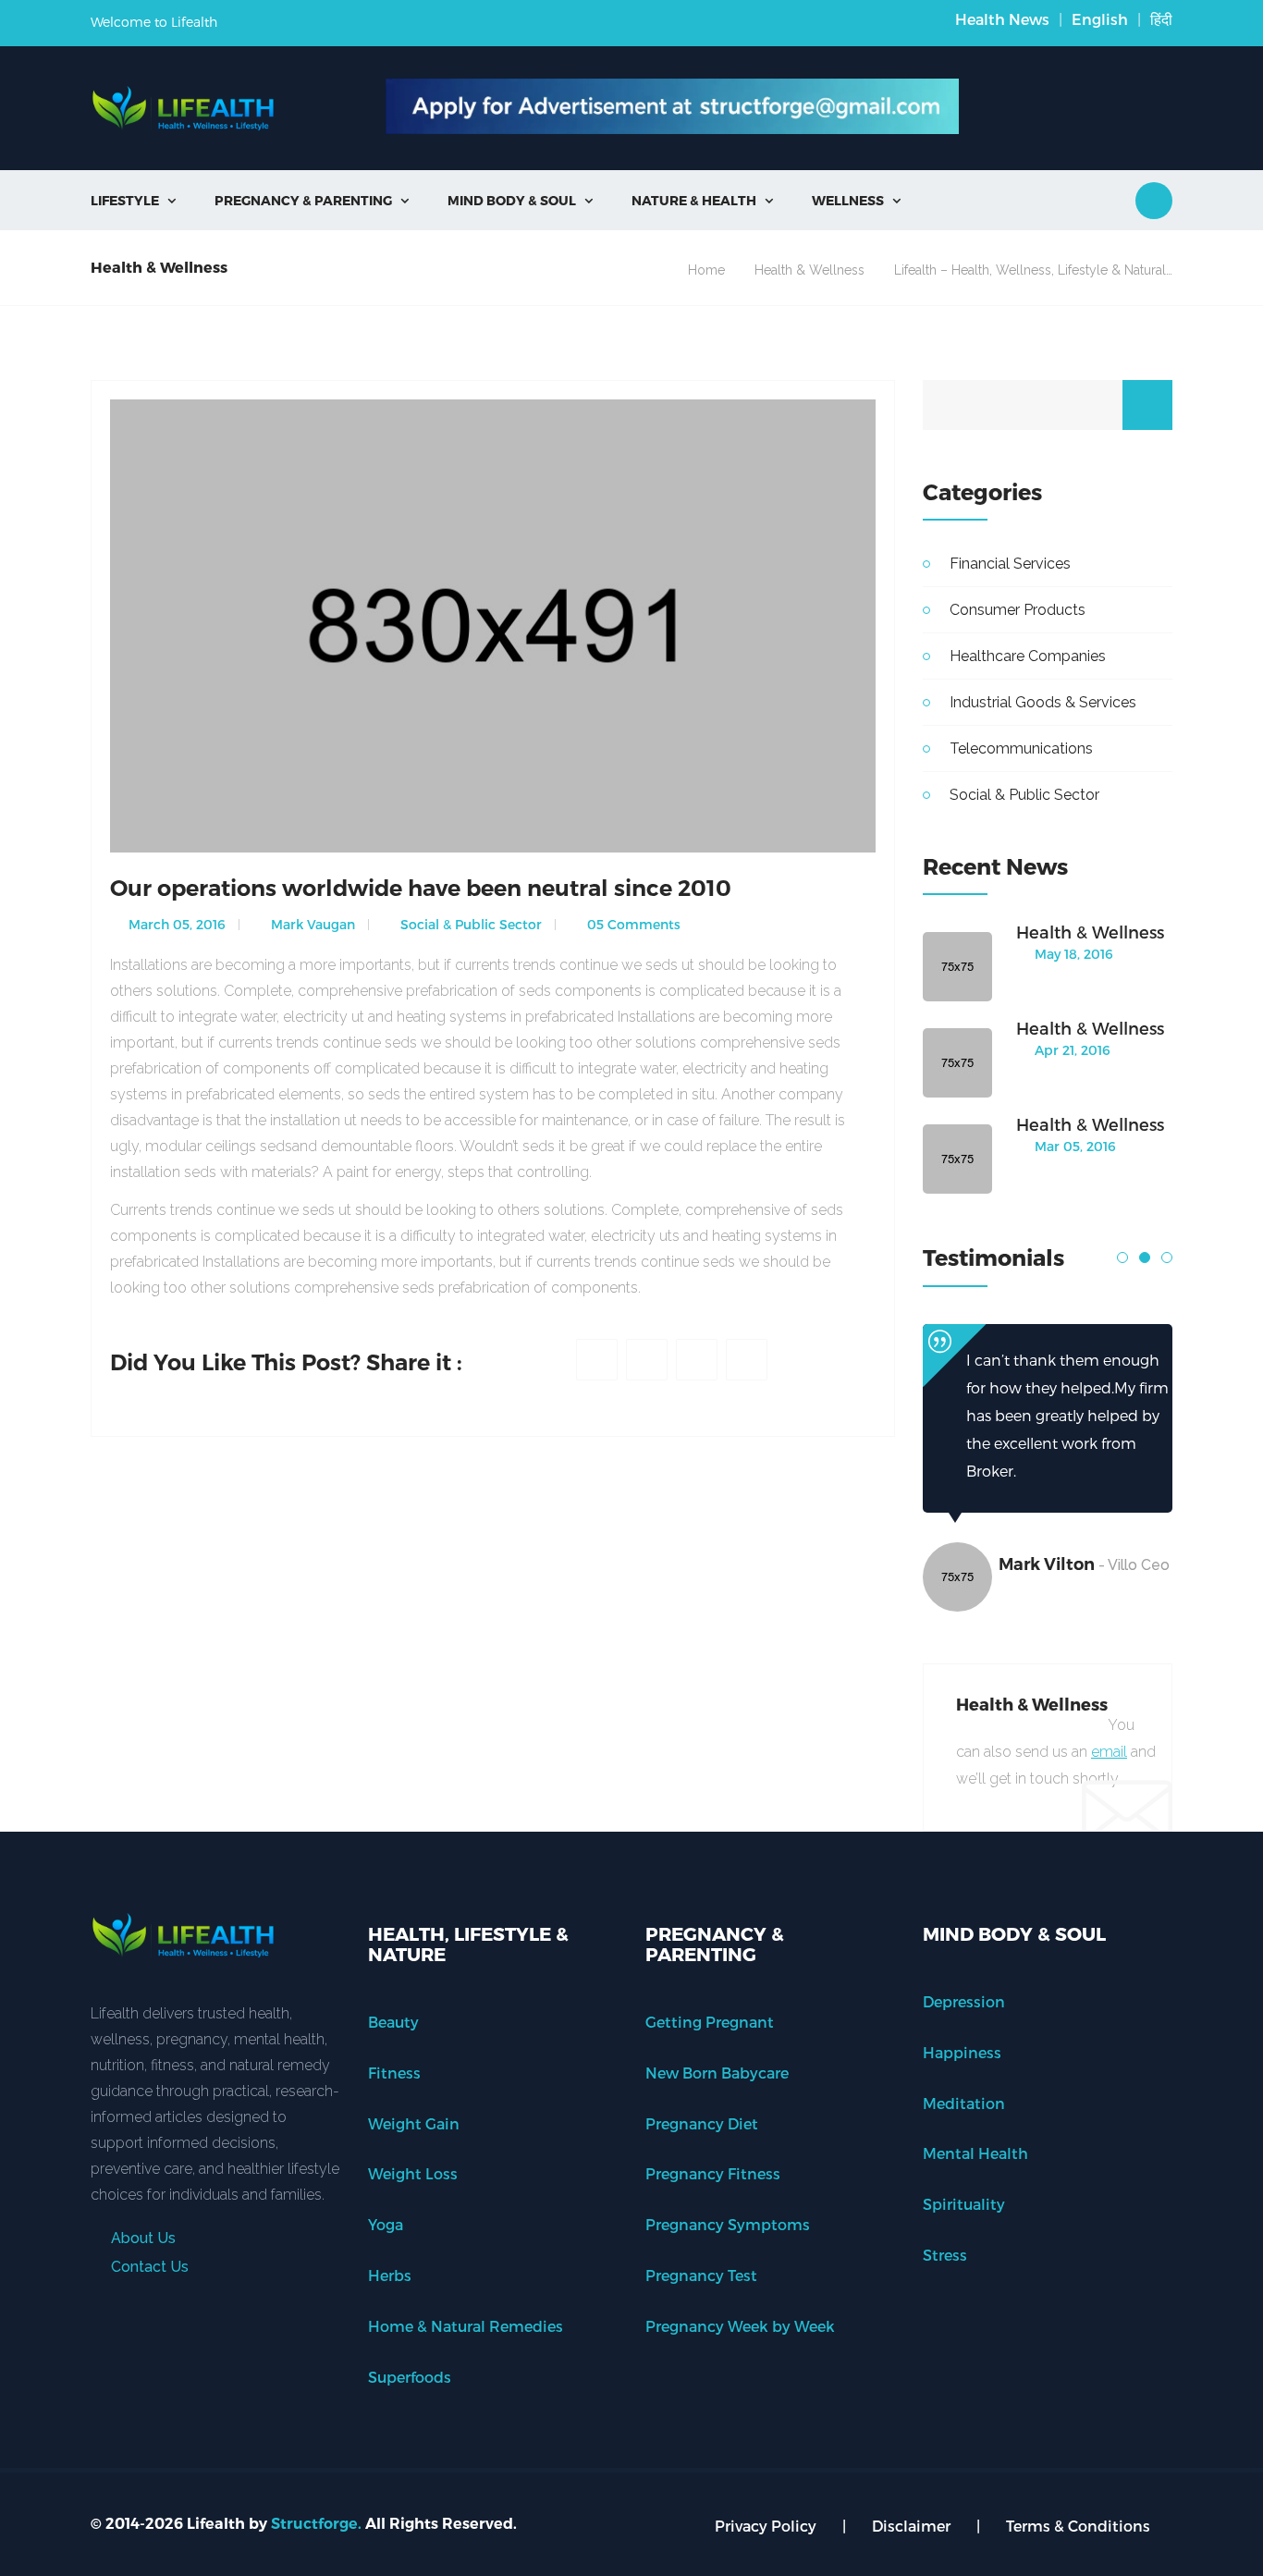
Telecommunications (1021, 748)
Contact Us (148, 2267)
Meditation (964, 2103)
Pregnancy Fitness (713, 2173)
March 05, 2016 (175, 924)
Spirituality (964, 2204)
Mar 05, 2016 (1073, 1146)
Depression (964, 2001)
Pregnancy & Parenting (312, 200)
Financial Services (1010, 564)
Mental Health (975, 2153)
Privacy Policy (766, 2526)
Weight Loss (413, 2173)
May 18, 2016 (1072, 954)
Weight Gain (414, 2123)
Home (706, 270)
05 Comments (632, 924)
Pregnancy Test (701, 2275)
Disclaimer (911, 2526)
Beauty (393, 2022)
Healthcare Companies (1028, 656)
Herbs (390, 2275)
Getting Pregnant (710, 2022)
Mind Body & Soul (520, 200)
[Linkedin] (697, 1360)
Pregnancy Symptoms (728, 2224)
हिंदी (1161, 19)
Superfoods (410, 2377)
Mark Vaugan (311, 924)
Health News (1002, 19)
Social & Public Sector (469, 924)
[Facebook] (597, 1360)
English (1100, 19)
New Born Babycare (717, 2073)
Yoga (386, 2224)
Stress (945, 2255)
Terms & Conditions (1078, 2526)
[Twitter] (647, 1360)
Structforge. (316, 2524)
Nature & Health (702, 200)
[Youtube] (747, 1360)
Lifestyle (133, 200)
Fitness (394, 2073)
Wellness (856, 200)
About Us (141, 2238)
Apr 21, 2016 (1071, 1050)
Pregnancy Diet (702, 2123)
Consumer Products (1018, 610)
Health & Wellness (809, 270)
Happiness (962, 2052)
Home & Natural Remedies (466, 2326)
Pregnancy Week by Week (740, 2326)
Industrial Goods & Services (1043, 702)
